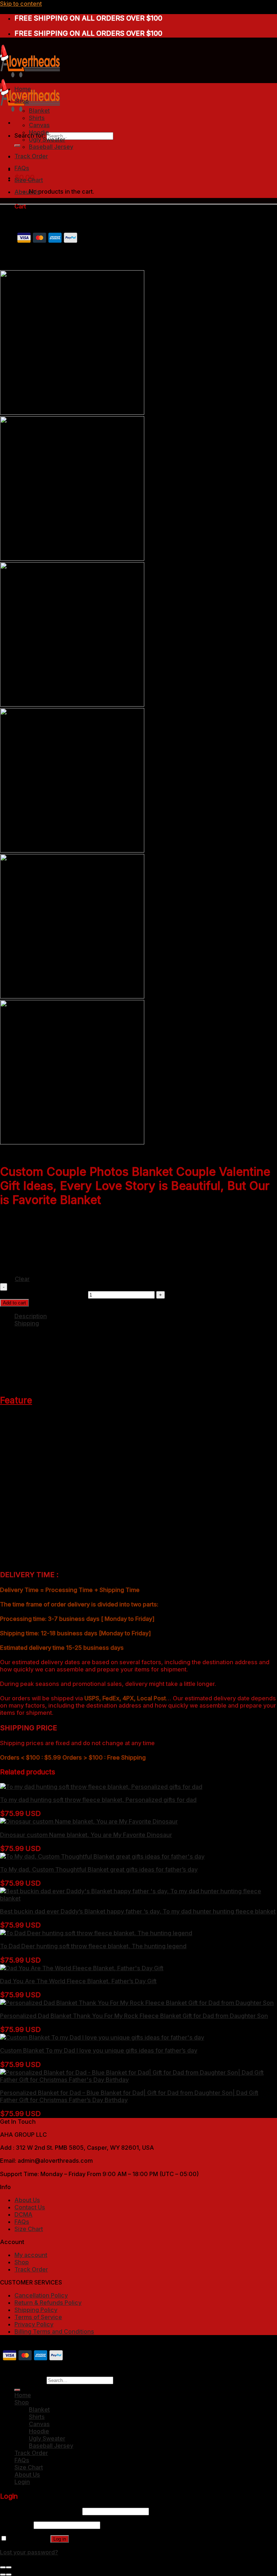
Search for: (30, 2380)
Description (31, 1316)
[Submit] (17, 146)
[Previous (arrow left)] (3, 2575)
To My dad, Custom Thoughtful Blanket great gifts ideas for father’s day (99, 1869)
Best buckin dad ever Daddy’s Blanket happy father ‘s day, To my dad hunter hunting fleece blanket (138, 1911)
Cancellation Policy (41, 2295)
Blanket (39, 111)
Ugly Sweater (47, 139)
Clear (22, 1279)
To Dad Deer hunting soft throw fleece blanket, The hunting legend (93, 1946)
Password (16, 2525)
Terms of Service (38, 2317)
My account (31, 2255)
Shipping (27, 1323)
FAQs (22, 168)
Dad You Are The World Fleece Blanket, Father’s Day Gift (78, 1981)
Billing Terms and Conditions (54, 2331)
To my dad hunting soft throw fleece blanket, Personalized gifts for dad (98, 1800)
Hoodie (39, 132)
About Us (27, 192)
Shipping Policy (36, 2310)
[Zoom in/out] (9, 2567)
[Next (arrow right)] (9, 2575)
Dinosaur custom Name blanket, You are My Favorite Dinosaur (86, 1835)
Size (6, 1262)
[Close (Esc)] (3, 2567)
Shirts (37, 118)
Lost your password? (29, 2552)
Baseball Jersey (51, 147)
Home (23, 89)
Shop (22, 101)
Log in (60, 2539)
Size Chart (29, 180)
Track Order (31, 156)
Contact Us (30, 2207)
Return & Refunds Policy (48, 2303)
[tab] (146, 1316)
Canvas (39, 125)
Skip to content (21, 4)
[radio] (51, 1225)
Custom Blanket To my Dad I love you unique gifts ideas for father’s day (99, 2050)
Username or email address (40, 2511)
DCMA (23, 2214)
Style (7, 1228)
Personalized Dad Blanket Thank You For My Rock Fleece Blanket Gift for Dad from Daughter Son (134, 2016)
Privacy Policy (34, 2324)
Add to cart (14, 1303)
